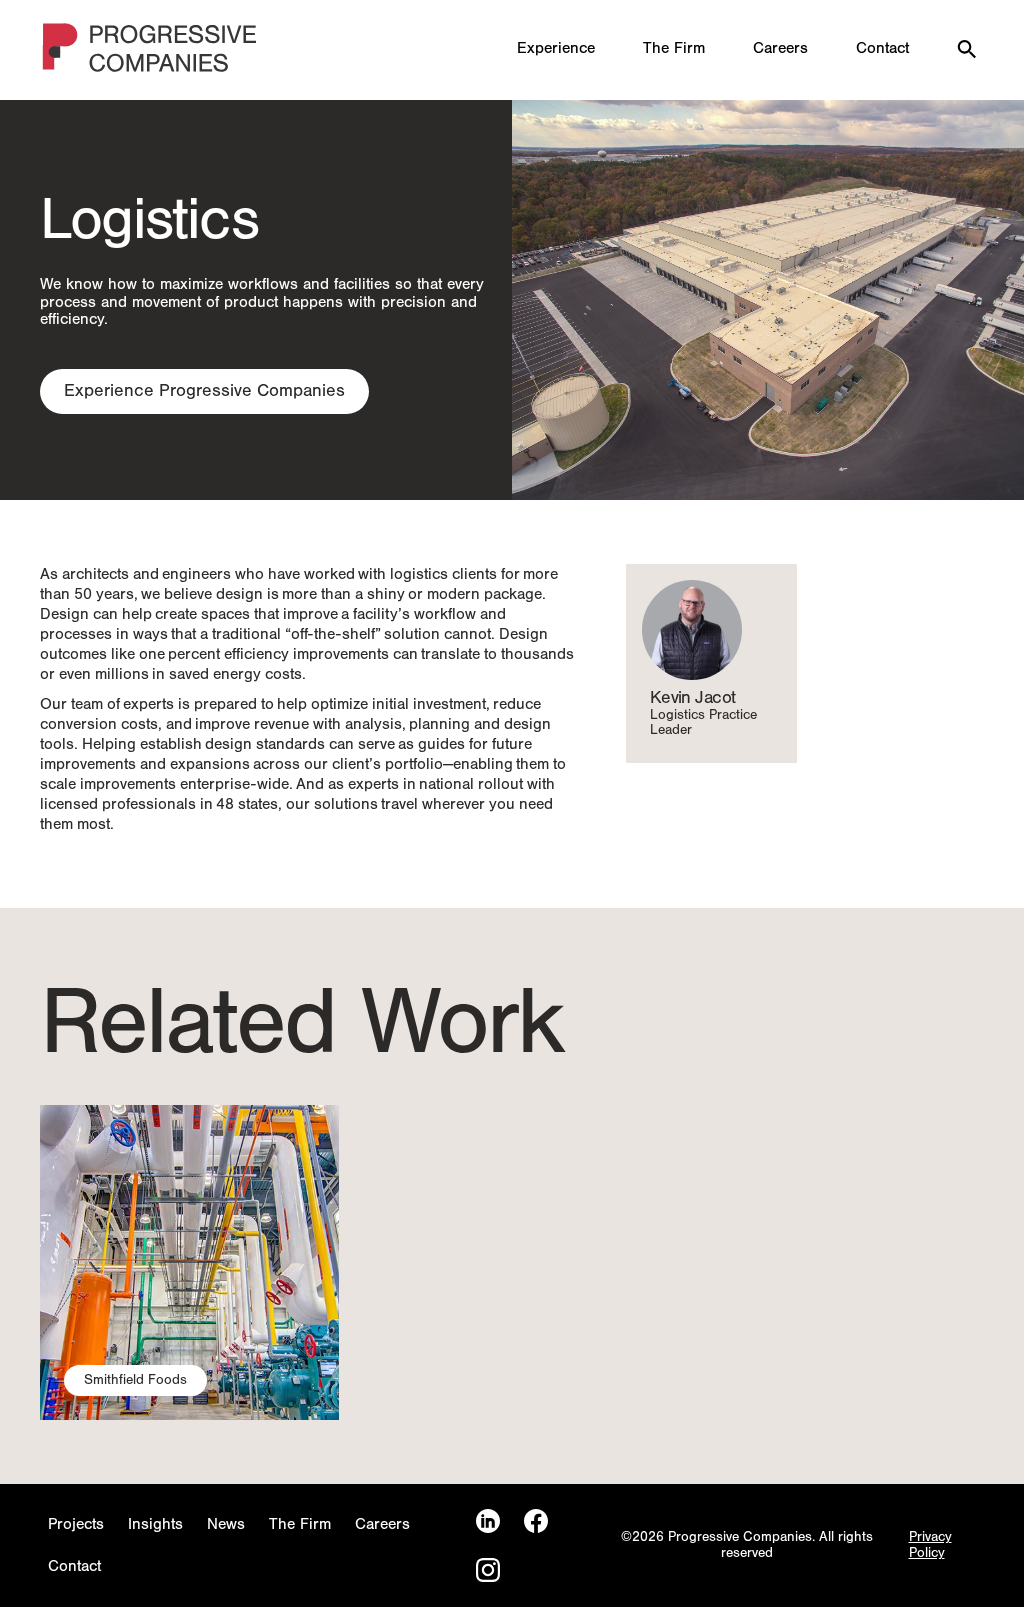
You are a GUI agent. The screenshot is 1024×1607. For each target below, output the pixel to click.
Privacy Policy (930, 1545)
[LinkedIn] (488, 1521)
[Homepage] (151, 50)
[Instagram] (488, 1570)
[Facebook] (536, 1521)
